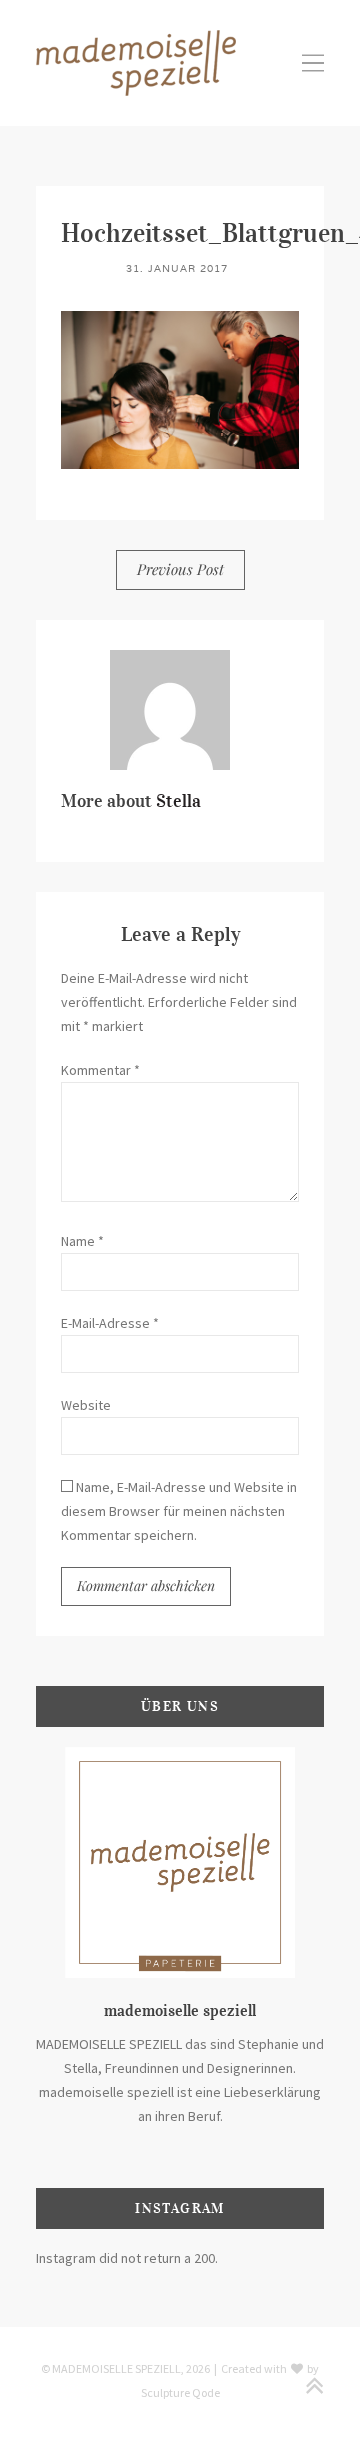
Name (82, 1241)
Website (86, 1405)
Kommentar (100, 1070)
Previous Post (180, 569)
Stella (178, 801)
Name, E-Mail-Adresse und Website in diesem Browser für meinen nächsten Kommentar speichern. (179, 1511)
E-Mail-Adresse (110, 1323)
